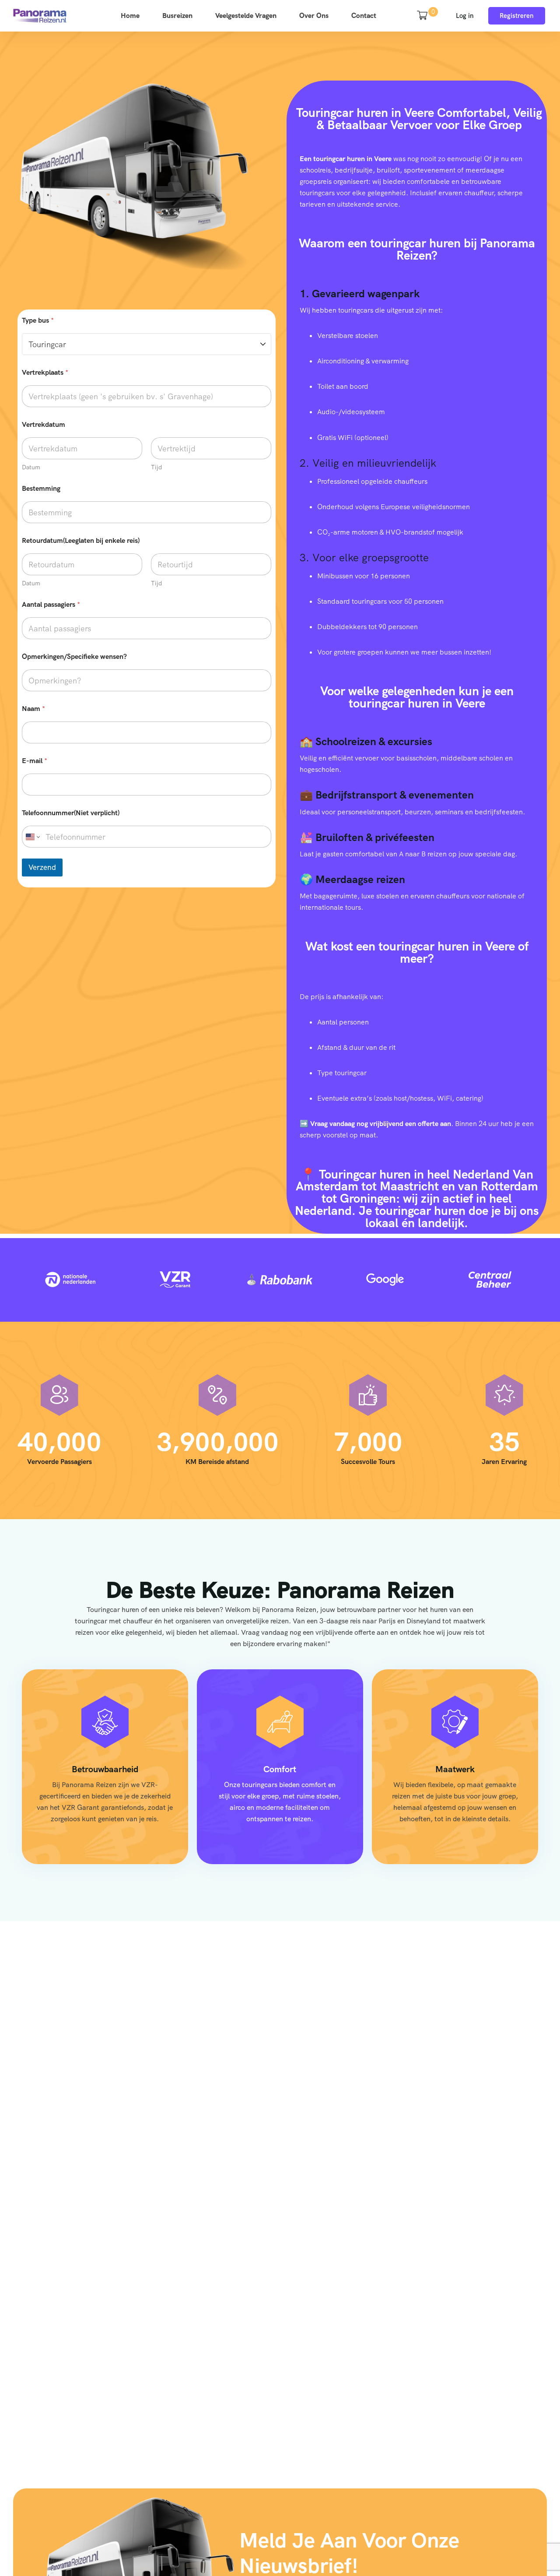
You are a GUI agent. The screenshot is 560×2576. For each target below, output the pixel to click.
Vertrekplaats (45, 372)
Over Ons (314, 16)
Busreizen (177, 16)
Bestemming (41, 488)
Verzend (42, 867)
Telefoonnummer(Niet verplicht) (71, 813)
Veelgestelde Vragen (246, 16)
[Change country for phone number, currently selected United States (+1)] (32, 837)
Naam (33, 709)
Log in (465, 16)
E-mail (35, 761)
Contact (364, 16)
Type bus (38, 320)
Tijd (156, 467)
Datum (31, 467)
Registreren (517, 16)
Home (130, 16)
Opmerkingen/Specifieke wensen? (74, 656)
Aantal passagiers (51, 604)
